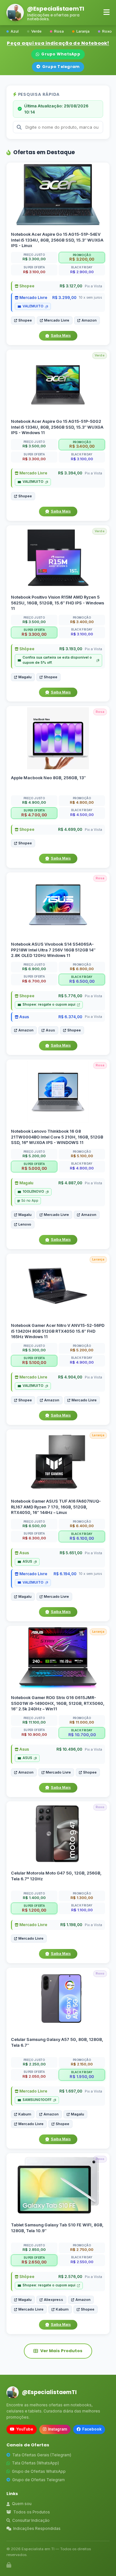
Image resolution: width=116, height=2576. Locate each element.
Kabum (25, 2114)
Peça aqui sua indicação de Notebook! (58, 43)
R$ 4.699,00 (70, 829)
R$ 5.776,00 (70, 996)
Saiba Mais (61, 335)
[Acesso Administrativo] (9, 2565)
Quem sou (22, 2504)
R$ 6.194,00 (65, 1574)
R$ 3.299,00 (64, 298)
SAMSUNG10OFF (37, 2100)
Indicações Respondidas (37, 2528)
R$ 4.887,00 (70, 1183)
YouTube (25, 2429)
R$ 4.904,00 (70, 1377)
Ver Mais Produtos (61, 2351)
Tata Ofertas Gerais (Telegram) (42, 2455)
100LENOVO (33, 1192)
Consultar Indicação (31, 2520)
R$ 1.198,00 (71, 1925)
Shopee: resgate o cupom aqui (49, 1005)
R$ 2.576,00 (70, 2277)
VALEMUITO (33, 306)
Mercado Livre (33, 298)
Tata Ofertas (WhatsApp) (35, 2463)
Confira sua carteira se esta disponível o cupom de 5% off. (57, 660)
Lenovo (25, 1224)
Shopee (26, 286)
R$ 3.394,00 (70, 473)
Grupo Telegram (61, 67)
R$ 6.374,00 (70, 1017)
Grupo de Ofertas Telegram (39, 2480)
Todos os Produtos (32, 2512)
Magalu (25, 677)
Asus (24, 1017)
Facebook (92, 2429)
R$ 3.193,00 (71, 649)
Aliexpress (53, 2299)
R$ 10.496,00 (69, 1749)
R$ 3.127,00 (71, 286)
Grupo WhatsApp (61, 54)
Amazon (89, 320)
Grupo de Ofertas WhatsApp (39, 2471)
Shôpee (26, 649)
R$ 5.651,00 (71, 1553)
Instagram (58, 2429)
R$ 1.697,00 (71, 2091)
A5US (27, 1562)
